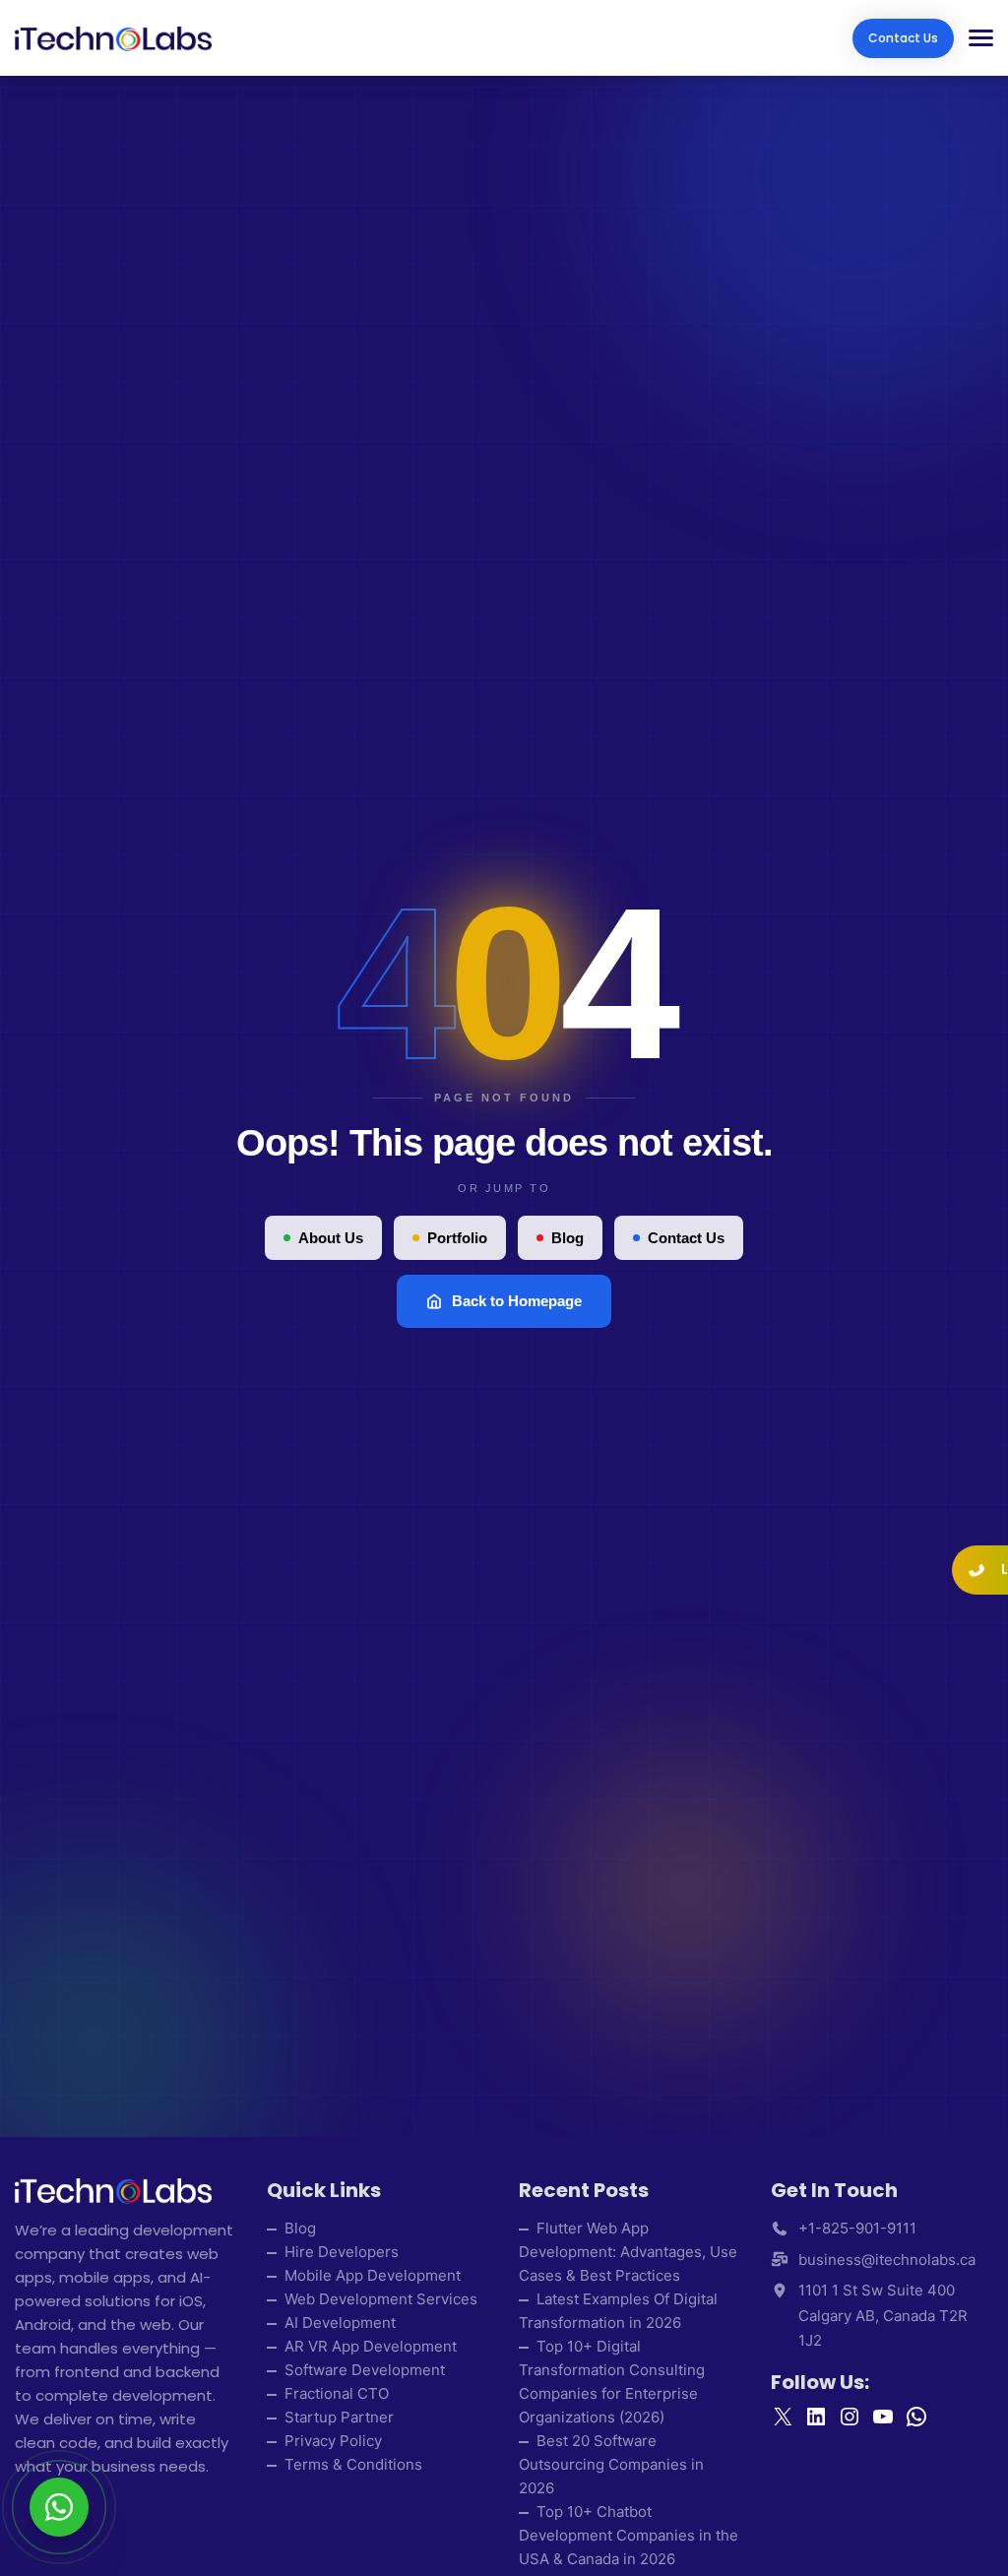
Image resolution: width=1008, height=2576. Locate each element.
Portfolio (457, 1238)
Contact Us (903, 38)
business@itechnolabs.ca (887, 2260)
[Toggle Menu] (974, 38)
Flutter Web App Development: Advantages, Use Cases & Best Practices (628, 2252)
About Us (331, 1238)
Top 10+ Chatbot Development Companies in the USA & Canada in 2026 (629, 2535)
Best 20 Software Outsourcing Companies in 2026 (611, 2464)
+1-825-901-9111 (857, 2228)
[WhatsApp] (59, 2507)
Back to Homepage (517, 1301)
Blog (567, 1238)
